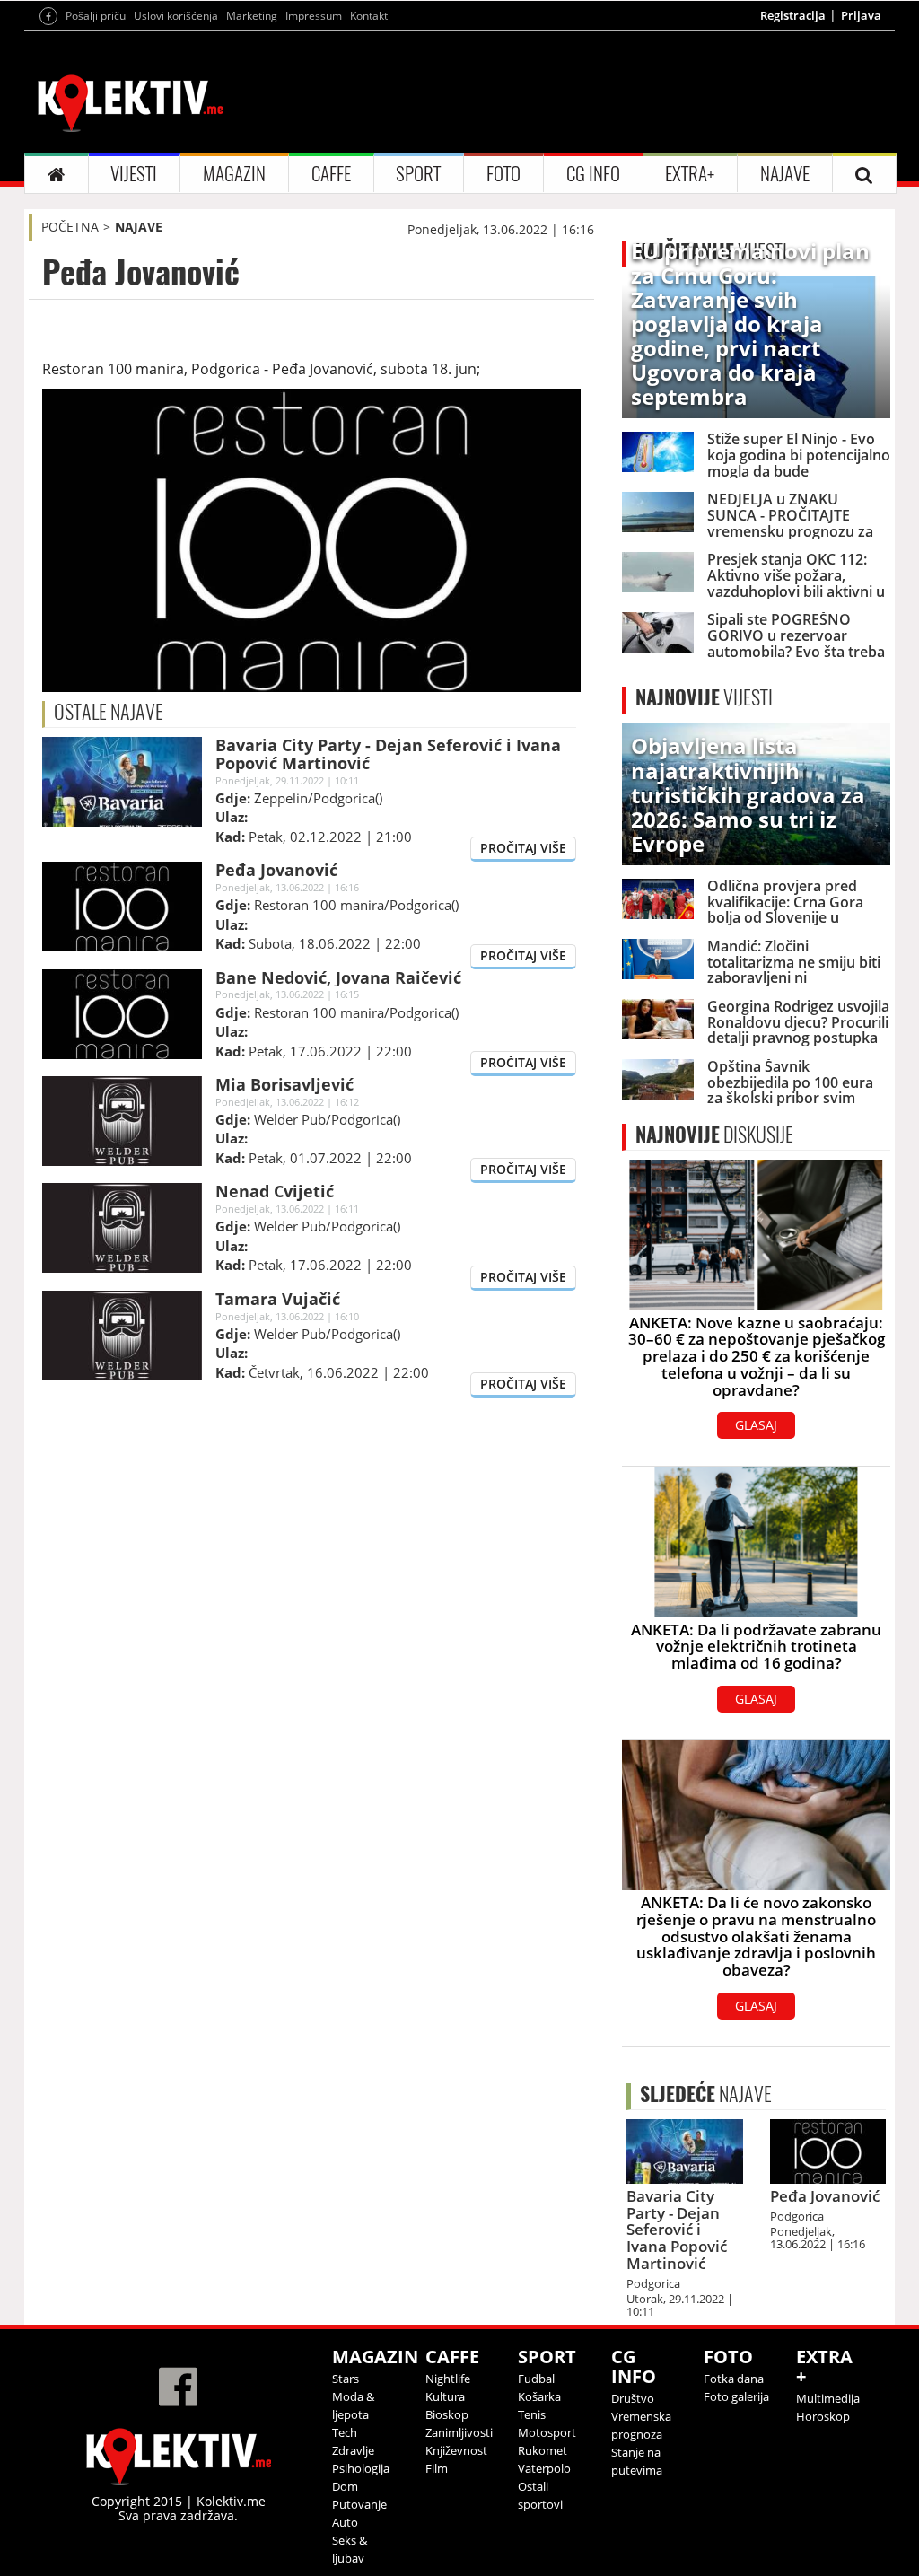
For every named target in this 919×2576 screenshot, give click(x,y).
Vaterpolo (544, 2468)
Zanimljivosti (459, 2432)
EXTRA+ (690, 174)
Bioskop (447, 2414)
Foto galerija (736, 2396)
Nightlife (448, 2379)
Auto (345, 2522)
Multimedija (828, 2398)
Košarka (539, 2396)
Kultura (445, 2396)
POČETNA (70, 227)
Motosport (547, 2432)
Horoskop (823, 2416)
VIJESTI (134, 174)
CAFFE (331, 174)
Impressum (314, 16)
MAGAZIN (234, 174)
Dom (345, 2486)
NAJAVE (785, 174)
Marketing (252, 16)
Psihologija (361, 2468)
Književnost (456, 2450)
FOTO (503, 174)
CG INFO (593, 174)
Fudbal (536, 2379)
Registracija (793, 15)
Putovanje (359, 2504)
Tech (345, 2432)
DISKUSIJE (714, 1135)
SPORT (418, 174)
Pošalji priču (96, 16)
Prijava (861, 15)
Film (437, 2468)
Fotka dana (734, 2379)
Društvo (633, 2398)
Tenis (532, 2414)
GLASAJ (756, 1425)
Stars (346, 2379)
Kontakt (369, 16)
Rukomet (543, 2450)
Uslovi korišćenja (176, 16)
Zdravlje (353, 2450)
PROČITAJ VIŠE (523, 848)
